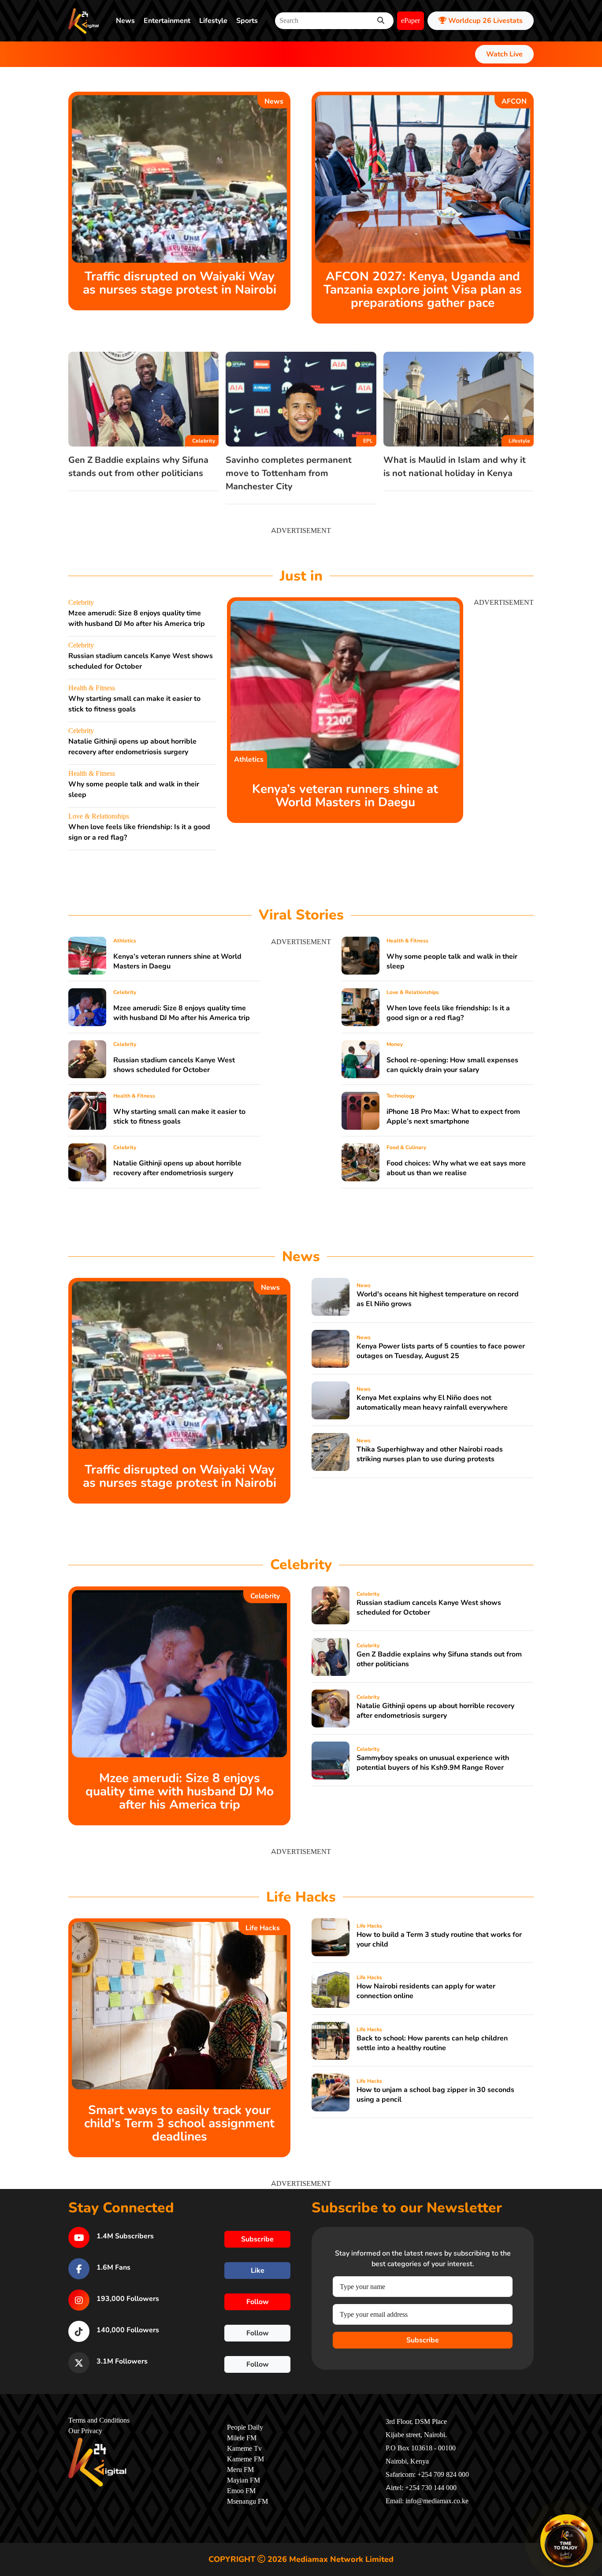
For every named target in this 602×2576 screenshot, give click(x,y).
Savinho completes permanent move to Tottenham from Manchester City (289, 473)
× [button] (592, 2516)
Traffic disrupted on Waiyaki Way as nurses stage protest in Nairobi (180, 283)
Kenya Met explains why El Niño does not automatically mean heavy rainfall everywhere (432, 1403)
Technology (401, 1096)
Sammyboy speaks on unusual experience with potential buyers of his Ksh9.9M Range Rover (433, 1763)
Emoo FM (241, 2491)
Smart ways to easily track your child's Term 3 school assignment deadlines (179, 2123)
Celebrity (204, 441)
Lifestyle (213, 21)
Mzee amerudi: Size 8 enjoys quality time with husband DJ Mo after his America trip (182, 1013)
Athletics (249, 759)
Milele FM (242, 2438)
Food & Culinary (406, 1147)
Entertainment (167, 21)
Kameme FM (245, 2459)
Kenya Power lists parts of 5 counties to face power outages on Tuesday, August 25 (441, 1351)
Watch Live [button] (504, 54)
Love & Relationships (99, 816)
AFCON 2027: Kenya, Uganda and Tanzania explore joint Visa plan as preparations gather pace (423, 290)
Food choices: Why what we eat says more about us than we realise (456, 1168)
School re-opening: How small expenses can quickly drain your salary (452, 1065)
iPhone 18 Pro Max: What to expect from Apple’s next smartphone (453, 1117)
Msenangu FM (247, 2502)
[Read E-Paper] (567, 2541)
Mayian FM (243, 2480)
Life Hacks (263, 1928)
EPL (368, 441)
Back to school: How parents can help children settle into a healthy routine (432, 2043)
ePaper (411, 21)
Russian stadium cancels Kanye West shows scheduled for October (174, 1065)
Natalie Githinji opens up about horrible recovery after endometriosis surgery (177, 1168)
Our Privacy (85, 2431)
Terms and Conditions (99, 2420)
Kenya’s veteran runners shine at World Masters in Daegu (345, 796)
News (125, 21)
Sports (247, 21)
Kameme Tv (244, 2449)
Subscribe (423, 2340)
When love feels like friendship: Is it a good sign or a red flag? (448, 1013)
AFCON (514, 101)
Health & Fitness (92, 688)
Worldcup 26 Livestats (485, 21)
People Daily (245, 2427)
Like (258, 2271)
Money (395, 1044)
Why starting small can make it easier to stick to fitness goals (179, 1117)
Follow (258, 2302)
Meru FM (240, 2470)
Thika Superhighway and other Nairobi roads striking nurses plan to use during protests (430, 1454)
